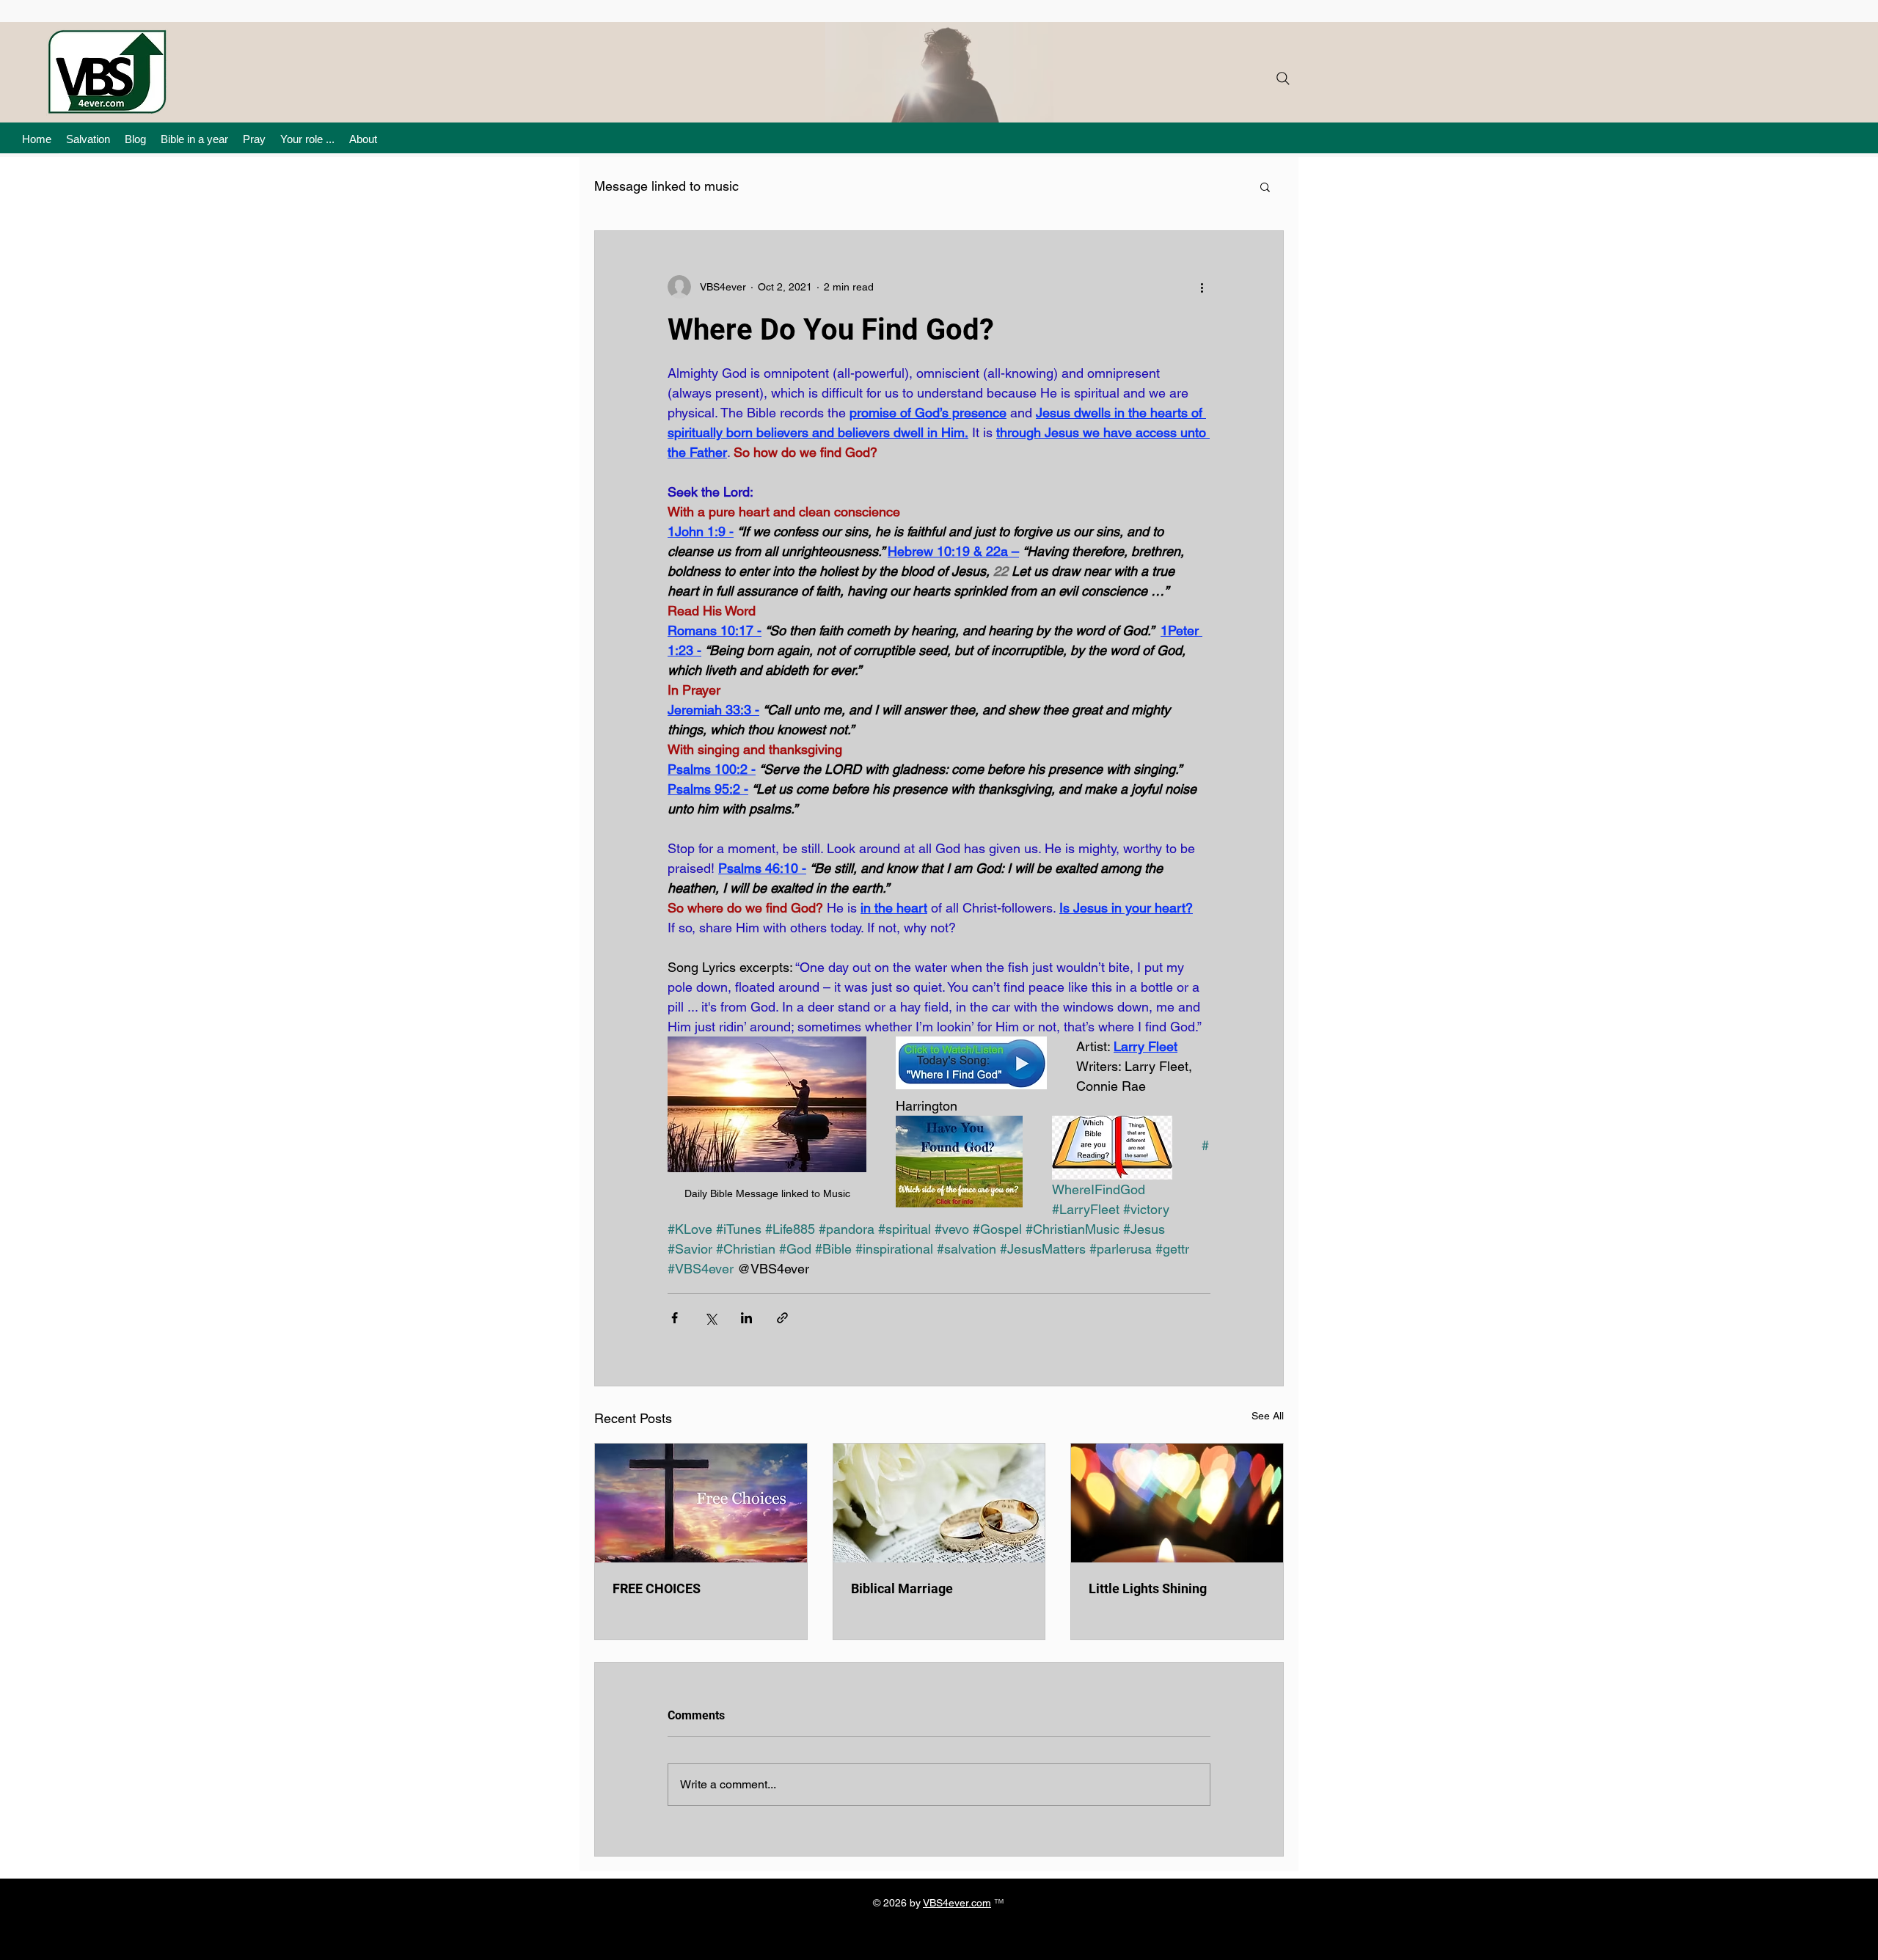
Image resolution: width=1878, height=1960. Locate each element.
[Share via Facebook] (675, 1318)
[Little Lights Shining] (1177, 1503)
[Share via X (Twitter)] (710, 1318)
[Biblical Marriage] (939, 1503)
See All (1268, 1416)
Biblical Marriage (902, 1588)
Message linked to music (666, 186)
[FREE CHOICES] (701, 1503)
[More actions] (1202, 287)
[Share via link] (782, 1318)
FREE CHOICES (657, 1588)
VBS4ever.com (957, 1903)
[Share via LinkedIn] (746, 1318)
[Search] (1283, 78)
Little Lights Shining (1148, 1588)
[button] (1265, 186)
